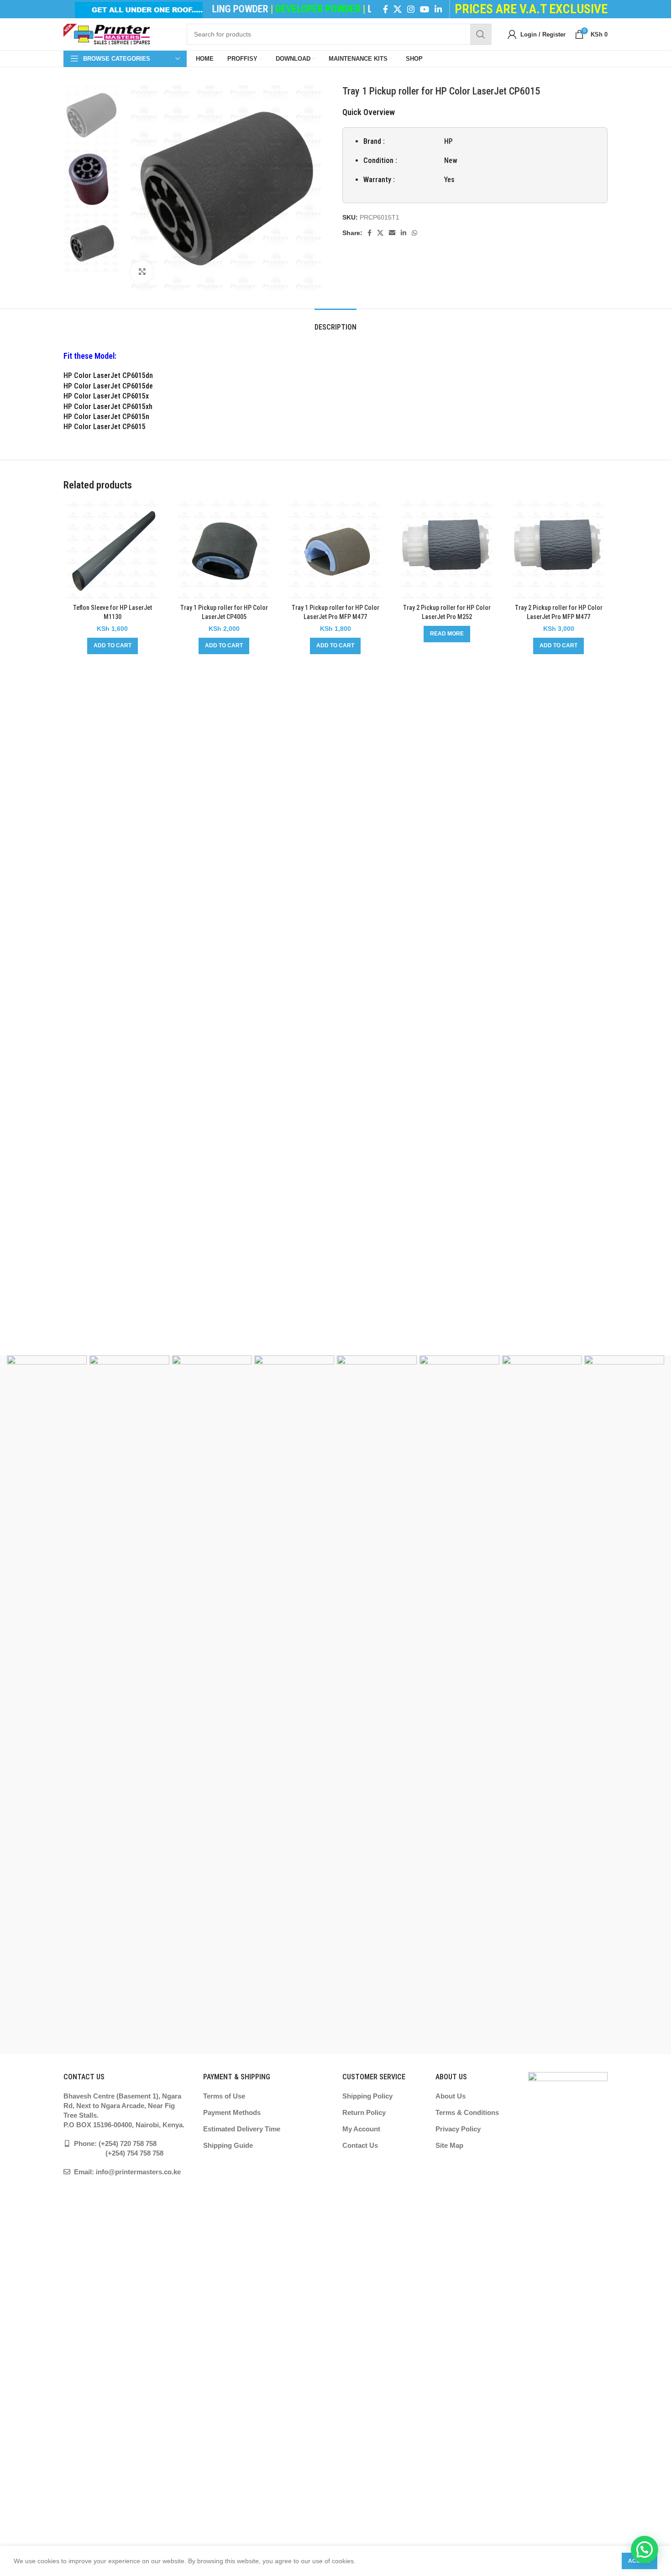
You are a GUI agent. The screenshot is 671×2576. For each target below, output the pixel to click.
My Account (361, 2129)
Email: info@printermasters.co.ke (126, 2172)
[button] (113, 646)
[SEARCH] (481, 34)
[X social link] (398, 9)
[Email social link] (392, 233)
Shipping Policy (367, 2096)
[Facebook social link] (385, 9)
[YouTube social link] (425, 9)
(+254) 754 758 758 (113, 2153)
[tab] (335, 323)
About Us (451, 2096)
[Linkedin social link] (438, 9)
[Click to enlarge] (142, 272)
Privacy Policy (458, 2129)
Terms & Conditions (467, 2112)
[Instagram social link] (411, 9)
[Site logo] (107, 34)
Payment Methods (232, 2112)
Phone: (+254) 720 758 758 (114, 2143)
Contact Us (360, 2145)
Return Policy (364, 2112)
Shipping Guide (228, 2145)
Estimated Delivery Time (242, 2129)
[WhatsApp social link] (414, 233)
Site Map (449, 2145)
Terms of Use (224, 2096)
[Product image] (112, 551)
